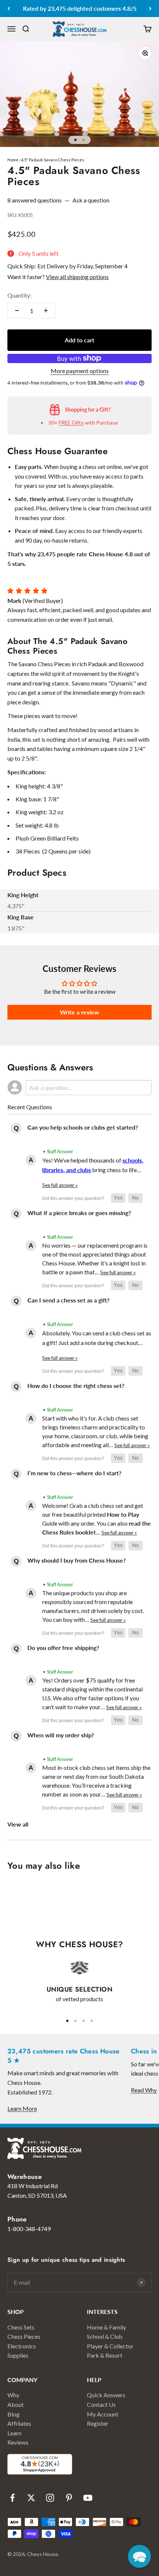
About (16, 2404)
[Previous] (9, 9)
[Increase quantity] (46, 311)
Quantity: (19, 295)
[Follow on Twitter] (31, 2498)
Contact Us (101, 2404)
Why (13, 2395)
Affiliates (19, 2423)
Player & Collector (110, 2346)
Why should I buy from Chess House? (77, 1560)
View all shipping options (77, 277)
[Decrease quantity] (17, 311)
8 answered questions (35, 200)
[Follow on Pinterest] (69, 2498)
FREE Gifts (71, 422)
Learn (14, 2433)
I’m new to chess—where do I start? (74, 1473)
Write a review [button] (79, 1012)
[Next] (150, 9)
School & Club (105, 2336)
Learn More (22, 2108)
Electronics (22, 2346)
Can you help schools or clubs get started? (83, 1127)
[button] (118, 1198)
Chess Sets (21, 2327)
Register (98, 2423)
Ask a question (91, 200)
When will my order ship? (61, 1735)
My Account (103, 2414)
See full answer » (60, 1185)
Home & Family (106, 2327)
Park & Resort (105, 2355)
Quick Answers (106, 2395)
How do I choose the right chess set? (76, 1386)
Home (13, 160)
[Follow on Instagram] (50, 2498)
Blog (13, 2414)
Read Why (144, 2090)
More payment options (80, 371)
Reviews (18, 2442)
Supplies (18, 2355)
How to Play (123, 1514)
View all (18, 1824)
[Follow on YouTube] (88, 2498)
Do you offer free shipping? (63, 1648)
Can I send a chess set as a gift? (68, 1300)
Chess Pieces (24, 2336)
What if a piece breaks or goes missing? (79, 1213)
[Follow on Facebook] (12, 2498)
